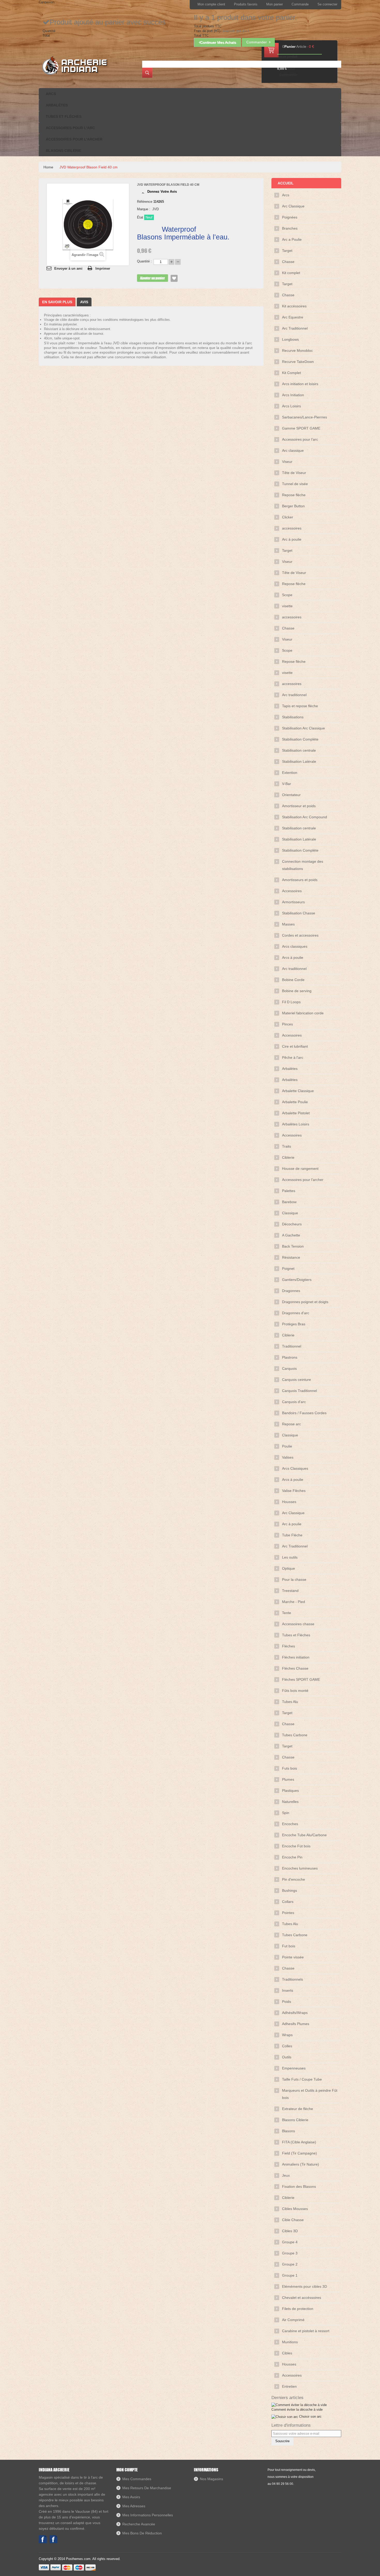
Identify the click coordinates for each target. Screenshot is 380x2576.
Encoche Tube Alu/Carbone (304, 1835)
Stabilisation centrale (299, 750)
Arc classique (293, 450)
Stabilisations (293, 717)
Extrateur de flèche (298, 2109)
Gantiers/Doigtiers (297, 1280)
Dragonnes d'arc (296, 1313)
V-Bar (287, 784)
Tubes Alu (290, 1702)
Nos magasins (211, 2479)
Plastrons (290, 1357)
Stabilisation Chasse (299, 913)
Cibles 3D (290, 2231)
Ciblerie (288, 1157)
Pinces (287, 1024)
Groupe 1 (290, 2275)
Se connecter (327, 4)
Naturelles (290, 1802)
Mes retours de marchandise (147, 2488)
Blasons (288, 2131)
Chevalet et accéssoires (302, 2298)
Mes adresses (134, 2506)
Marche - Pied (294, 1602)
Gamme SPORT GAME (301, 428)
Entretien (289, 2386)
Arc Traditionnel (295, 328)
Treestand (290, 1591)
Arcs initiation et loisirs (300, 384)
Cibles (287, 2353)
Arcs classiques (295, 946)
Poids (287, 2002)
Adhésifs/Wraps (295, 2013)
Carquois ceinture (297, 1380)
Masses (288, 924)
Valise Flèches (294, 1491)
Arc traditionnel (294, 695)
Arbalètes (290, 1069)
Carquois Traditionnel (299, 1391)
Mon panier (275, 4)
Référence (145, 202)
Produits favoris (246, 4)
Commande (300, 4)
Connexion (47, 2)
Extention (290, 773)
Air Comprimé (293, 2320)
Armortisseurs (293, 902)
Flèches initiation (296, 1657)
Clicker (288, 517)
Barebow (289, 1202)
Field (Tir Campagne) (299, 2153)
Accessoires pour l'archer (303, 1180)
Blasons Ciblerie (295, 2120)
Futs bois (290, 1768)
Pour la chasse (294, 1579)
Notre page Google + (53, 2539)
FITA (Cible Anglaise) (299, 2142)
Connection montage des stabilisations (303, 865)
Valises (288, 1457)
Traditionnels (292, 1979)
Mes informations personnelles (148, 2515)
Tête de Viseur (294, 473)
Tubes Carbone (295, 1735)
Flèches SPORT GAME (301, 1679)
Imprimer (103, 269)
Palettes (289, 1191)
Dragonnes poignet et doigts (305, 1302)
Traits (287, 1146)
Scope (287, 595)
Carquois (289, 1368)
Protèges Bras (294, 1324)
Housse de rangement (300, 1169)
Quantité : (144, 261)
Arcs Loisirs (291, 406)
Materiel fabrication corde (303, 1013)
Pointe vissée (293, 1957)
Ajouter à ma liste (174, 278)
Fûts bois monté (295, 1691)
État (140, 217)
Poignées (290, 217)
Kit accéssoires (294, 306)
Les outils (290, 1557)
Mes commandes (137, 2479)
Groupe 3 (290, 2253)
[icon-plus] (171, 262)
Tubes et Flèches (296, 1635)
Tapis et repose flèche (300, 706)
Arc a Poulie (292, 239)
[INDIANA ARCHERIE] (74, 65)
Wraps (287, 2035)
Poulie (287, 1446)
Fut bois (289, 1946)
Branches (290, 228)
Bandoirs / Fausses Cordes (304, 1413)
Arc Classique (293, 206)
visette (287, 606)
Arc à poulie (292, 539)
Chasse (288, 262)
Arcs (286, 195)
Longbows (290, 339)
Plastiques (290, 1791)
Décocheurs (292, 1224)
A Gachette (291, 1235)
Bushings (290, 1890)
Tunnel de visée (295, 484)
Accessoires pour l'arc (300, 439)
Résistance (291, 1257)
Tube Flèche (292, 1535)
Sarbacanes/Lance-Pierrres (305, 417)
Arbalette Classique (298, 1091)
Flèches (288, 1646)
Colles (287, 2046)
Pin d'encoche (294, 1879)
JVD (155, 209)
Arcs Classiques (295, 1468)
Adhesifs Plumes (296, 2024)
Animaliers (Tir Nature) (301, 2164)
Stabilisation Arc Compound (305, 817)
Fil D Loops (291, 1002)
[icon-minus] (178, 262)
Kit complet (291, 273)
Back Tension (293, 1246)
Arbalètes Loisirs (296, 1124)
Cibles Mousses (295, 2209)
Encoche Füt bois (296, 1846)
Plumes (288, 1779)
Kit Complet (291, 373)
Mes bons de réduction (142, 2533)
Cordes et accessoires (300, 935)
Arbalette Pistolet (296, 1113)
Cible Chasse (293, 2220)
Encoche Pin (292, 1857)
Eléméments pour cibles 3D (305, 2286)
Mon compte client (211, 4)
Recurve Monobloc (297, 351)
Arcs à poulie (293, 958)
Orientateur (291, 795)
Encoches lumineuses (300, 1868)
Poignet (288, 1268)
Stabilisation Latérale (299, 761)
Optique (288, 1568)
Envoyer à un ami (68, 269)
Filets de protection (298, 2309)
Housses (289, 1502)
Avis (84, 302)
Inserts (288, 1990)
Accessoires (292, 891)
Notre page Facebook (43, 2539)
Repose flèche (294, 495)
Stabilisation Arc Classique (303, 728)
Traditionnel (292, 1346)
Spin (286, 1813)
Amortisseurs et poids (300, 880)
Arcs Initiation (293, 395)
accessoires (292, 528)
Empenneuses (294, 2068)
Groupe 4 (290, 2242)
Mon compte (127, 2470)
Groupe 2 (290, 2264)
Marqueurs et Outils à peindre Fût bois (310, 2094)
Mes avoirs (131, 2497)
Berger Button (293, 506)
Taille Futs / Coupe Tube (302, 2079)
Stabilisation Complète (300, 739)
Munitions (290, 2342)
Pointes (288, 1913)
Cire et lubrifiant (295, 1046)
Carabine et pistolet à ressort (306, 2331)
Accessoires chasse (298, 1624)
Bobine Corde (293, 980)
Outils (287, 2057)
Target (287, 251)
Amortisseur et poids (299, 806)
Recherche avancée (139, 2524)
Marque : (144, 209)
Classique (290, 1213)
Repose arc (291, 1424)
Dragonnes (291, 1291)
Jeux (286, 2175)
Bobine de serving (297, 991)
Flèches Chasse (295, 1668)
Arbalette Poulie (295, 1102)
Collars (288, 1902)
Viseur (287, 462)
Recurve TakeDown (298, 362)
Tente (287, 1613)
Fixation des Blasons (299, 2186)
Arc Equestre (293, 317)
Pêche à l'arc (293, 1057)
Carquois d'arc (294, 1402)
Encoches (290, 1824)
